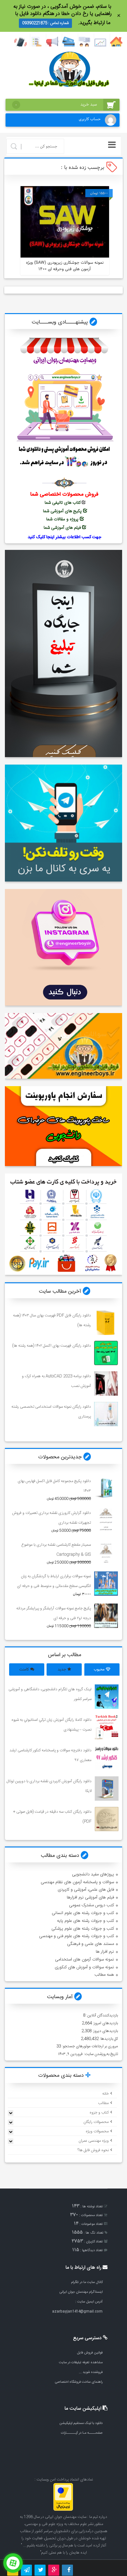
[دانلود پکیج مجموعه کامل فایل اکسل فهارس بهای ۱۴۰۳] (106, 1488)
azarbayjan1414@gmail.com (77, 2311)
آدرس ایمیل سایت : (89, 2302)
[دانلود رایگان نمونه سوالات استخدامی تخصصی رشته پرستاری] (106, 1414)
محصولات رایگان (96, 2122)
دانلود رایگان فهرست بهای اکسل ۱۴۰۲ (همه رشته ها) (51, 1346)
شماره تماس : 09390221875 (45, 23)
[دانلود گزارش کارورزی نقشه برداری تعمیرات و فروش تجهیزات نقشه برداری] (106, 1520)
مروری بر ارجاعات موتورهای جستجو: (89, 2046)
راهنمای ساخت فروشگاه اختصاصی (79, 2382)
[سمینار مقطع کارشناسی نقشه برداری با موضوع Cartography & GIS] (106, 1552)
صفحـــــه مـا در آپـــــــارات (82, 2433)
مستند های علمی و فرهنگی (91, 1944)
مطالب (103, 2103)
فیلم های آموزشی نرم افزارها (90, 1897)
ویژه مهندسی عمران (94, 2141)
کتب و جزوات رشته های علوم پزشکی (83, 1929)
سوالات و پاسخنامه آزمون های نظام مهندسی (77, 1882)
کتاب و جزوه (99, 2113)
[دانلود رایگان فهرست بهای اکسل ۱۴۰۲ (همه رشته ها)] (106, 1353)
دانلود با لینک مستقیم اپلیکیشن (81, 2423)
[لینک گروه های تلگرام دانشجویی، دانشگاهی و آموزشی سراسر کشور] (107, 1697)
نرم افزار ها (105, 1952)
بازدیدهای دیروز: (105, 2031)
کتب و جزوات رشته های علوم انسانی (83, 1913)
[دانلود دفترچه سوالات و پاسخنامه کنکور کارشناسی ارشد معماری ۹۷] (107, 1758)
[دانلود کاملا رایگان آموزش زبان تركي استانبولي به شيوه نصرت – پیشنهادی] (107, 1727)
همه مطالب (104, 1975)
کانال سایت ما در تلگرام (87, 2282)
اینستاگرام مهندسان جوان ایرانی (81, 2292)
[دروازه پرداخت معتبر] (63, 2510)
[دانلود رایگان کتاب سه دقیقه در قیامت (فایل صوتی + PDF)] (107, 1819)
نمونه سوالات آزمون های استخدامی (85, 1960)
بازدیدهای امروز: (105, 2023)
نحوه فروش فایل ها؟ (93, 2150)
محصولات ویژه (97, 2131)
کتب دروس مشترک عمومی (92, 1905)
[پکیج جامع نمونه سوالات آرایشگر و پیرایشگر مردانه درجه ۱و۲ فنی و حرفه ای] (106, 1616)
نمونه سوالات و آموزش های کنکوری (84, 1967)
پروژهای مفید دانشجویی (93, 1874)
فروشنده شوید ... (91, 2372)
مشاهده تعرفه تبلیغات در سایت (81, 2362)
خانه (106, 2094)
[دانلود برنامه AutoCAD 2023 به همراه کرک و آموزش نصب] (106, 1383)
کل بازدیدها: (108, 2039)
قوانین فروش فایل (90, 2353)
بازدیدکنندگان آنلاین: (102, 2015)
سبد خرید (56, 105)
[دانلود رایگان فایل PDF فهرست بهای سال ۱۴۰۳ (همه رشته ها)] (106, 1322)
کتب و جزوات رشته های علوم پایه (85, 1921)
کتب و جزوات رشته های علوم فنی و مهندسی (77, 1936)
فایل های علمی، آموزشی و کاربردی (86, 1890)
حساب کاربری (90, 119)
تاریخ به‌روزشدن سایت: (100, 2054)
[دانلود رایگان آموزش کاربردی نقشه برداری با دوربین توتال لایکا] (107, 1789)
